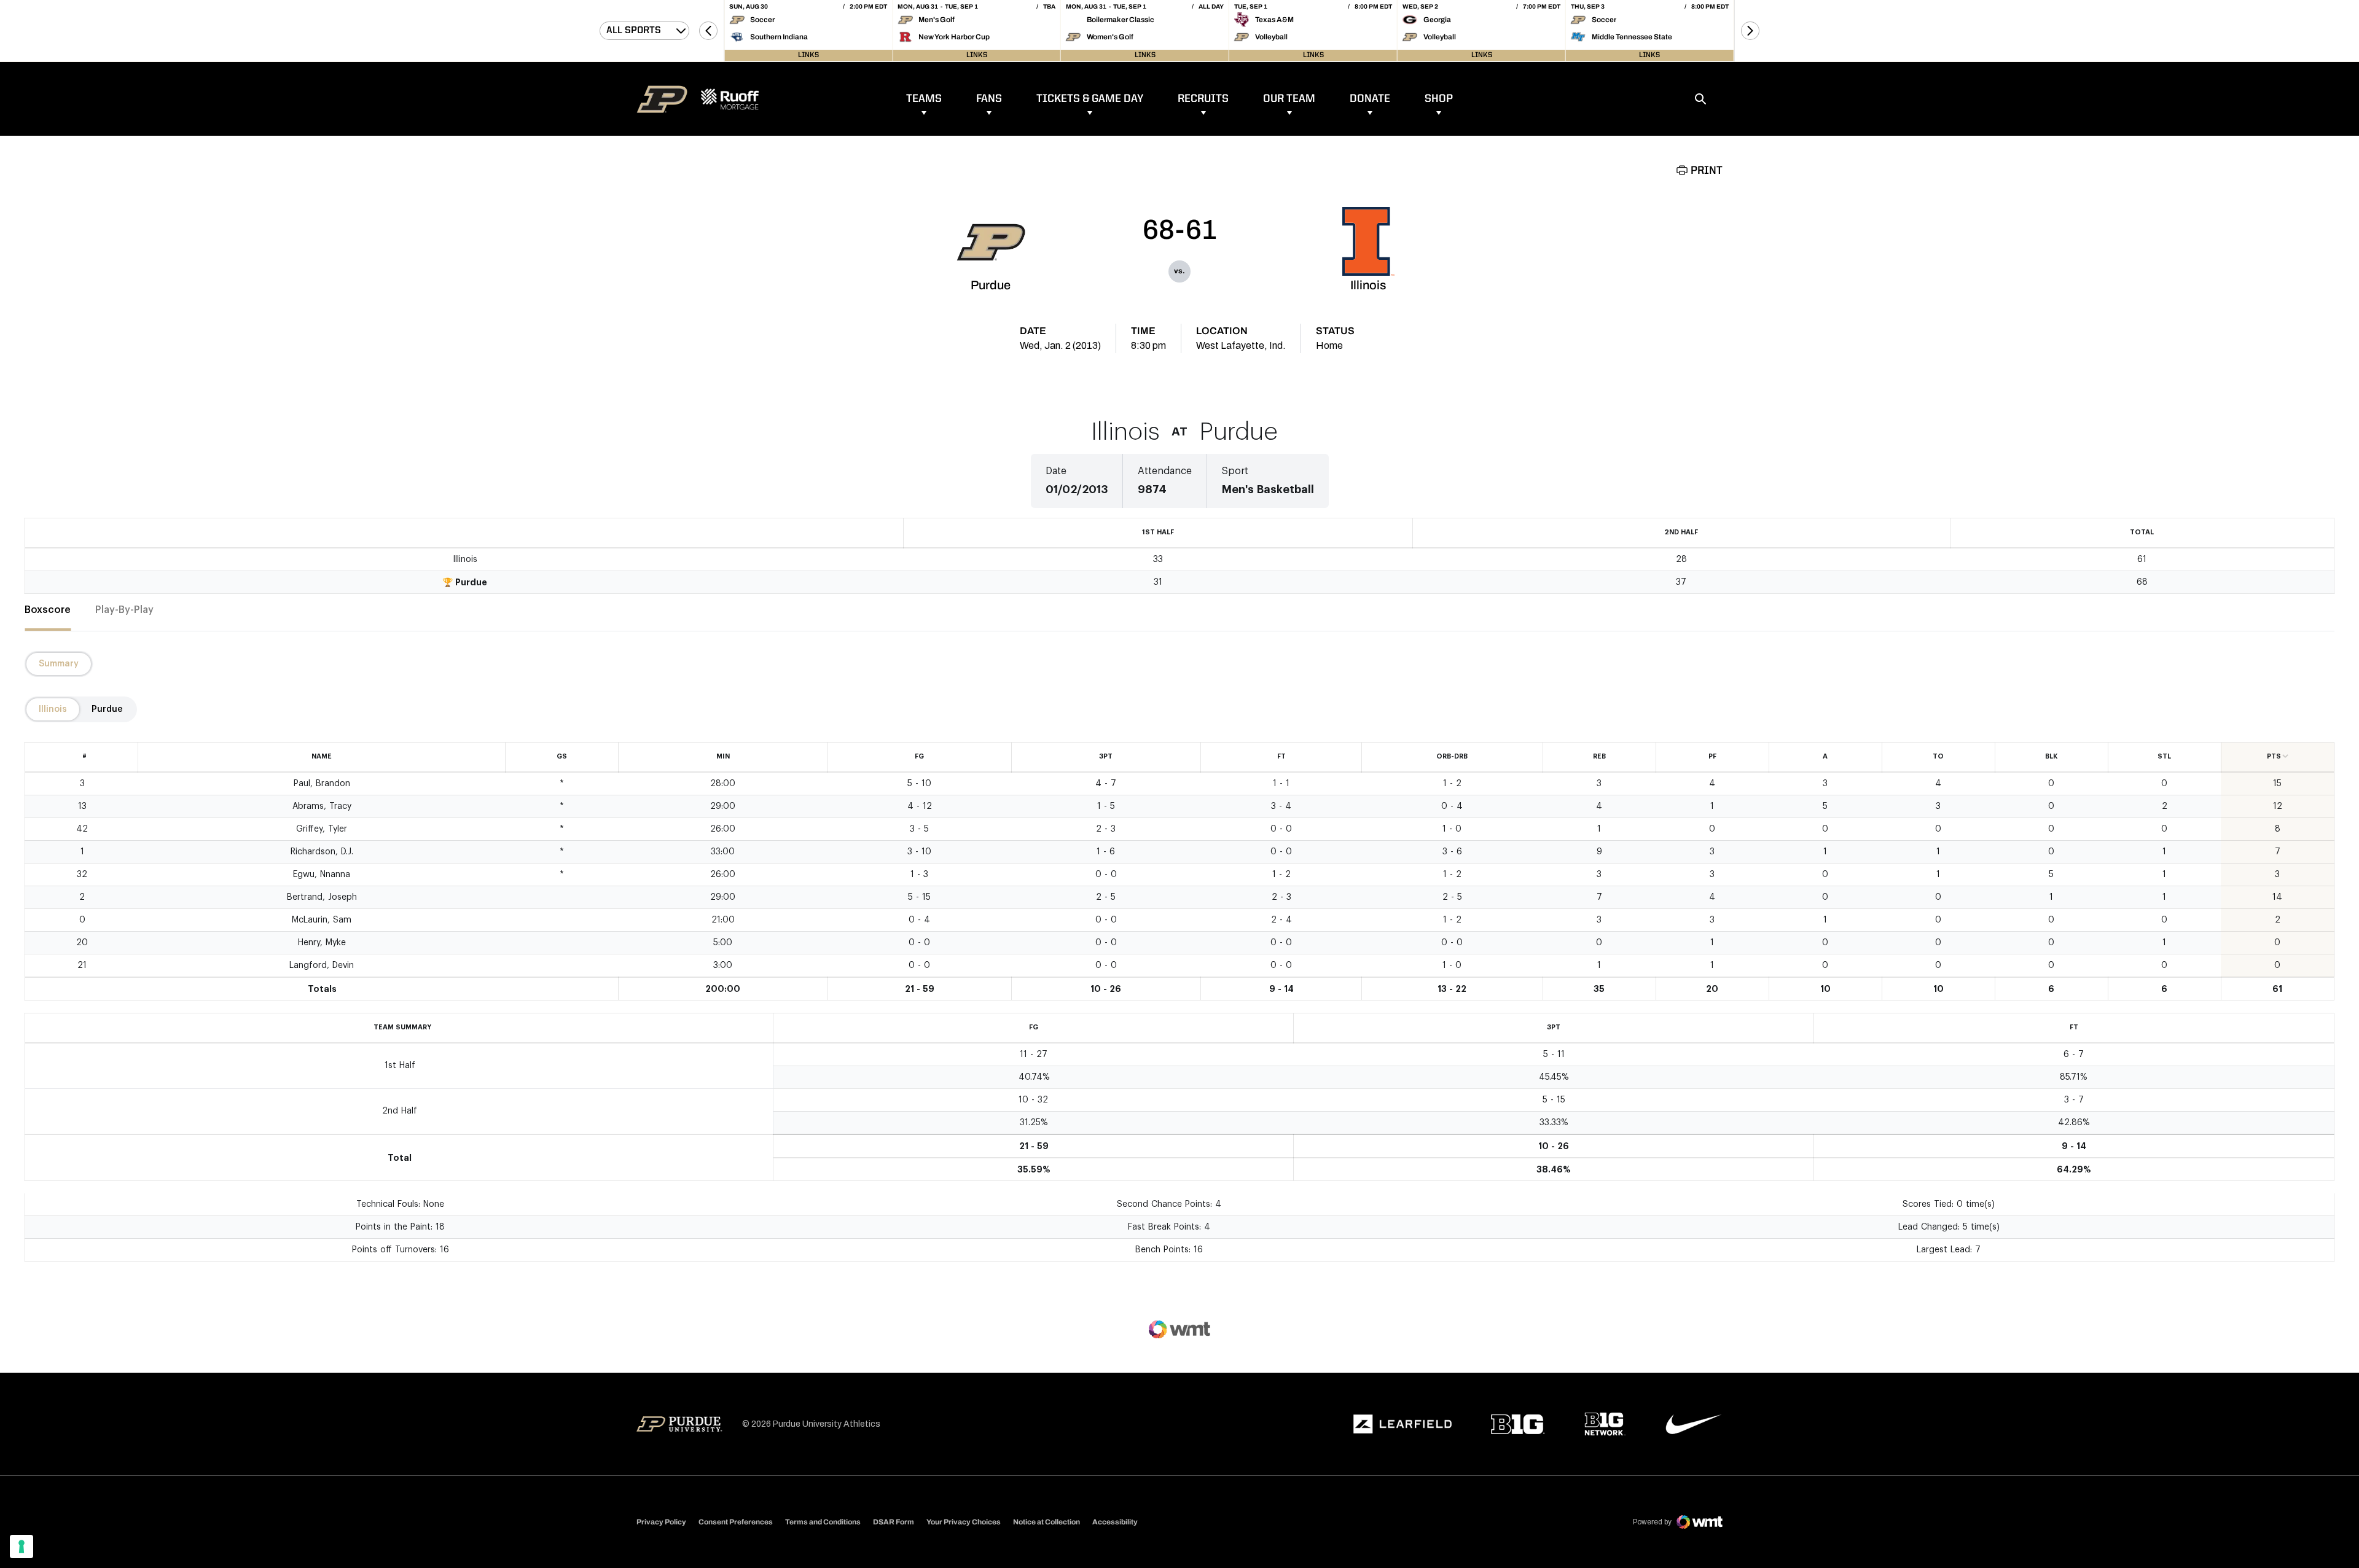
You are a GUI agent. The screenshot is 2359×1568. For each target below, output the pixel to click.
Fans (989, 99)
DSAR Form (894, 1522)
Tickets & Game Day (1090, 99)
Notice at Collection (1046, 1522)
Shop (1439, 99)
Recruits (1203, 99)
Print (1707, 171)
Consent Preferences (736, 1522)
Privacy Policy (661, 1522)
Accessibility (1115, 1522)
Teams (924, 99)
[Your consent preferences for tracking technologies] (22, 1547)
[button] (708, 31)
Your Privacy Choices (964, 1522)
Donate (1370, 99)
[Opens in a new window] (1402, 1424)
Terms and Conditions (823, 1522)
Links (808, 55)
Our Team (1289, 99)
